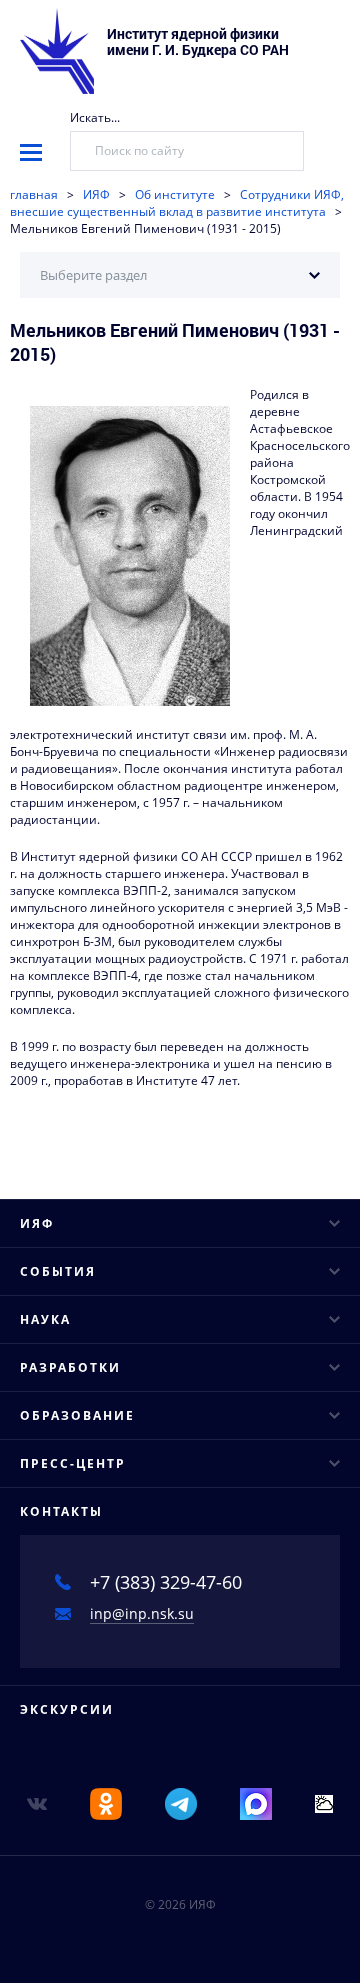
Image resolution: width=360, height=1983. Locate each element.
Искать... (95, 117)
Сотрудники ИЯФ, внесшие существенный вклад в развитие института (177, 203)
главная (34, 194)
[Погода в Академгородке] (324, 1802)
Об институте (175, 194)
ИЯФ (96, 194)
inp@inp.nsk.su (142, 1613)
